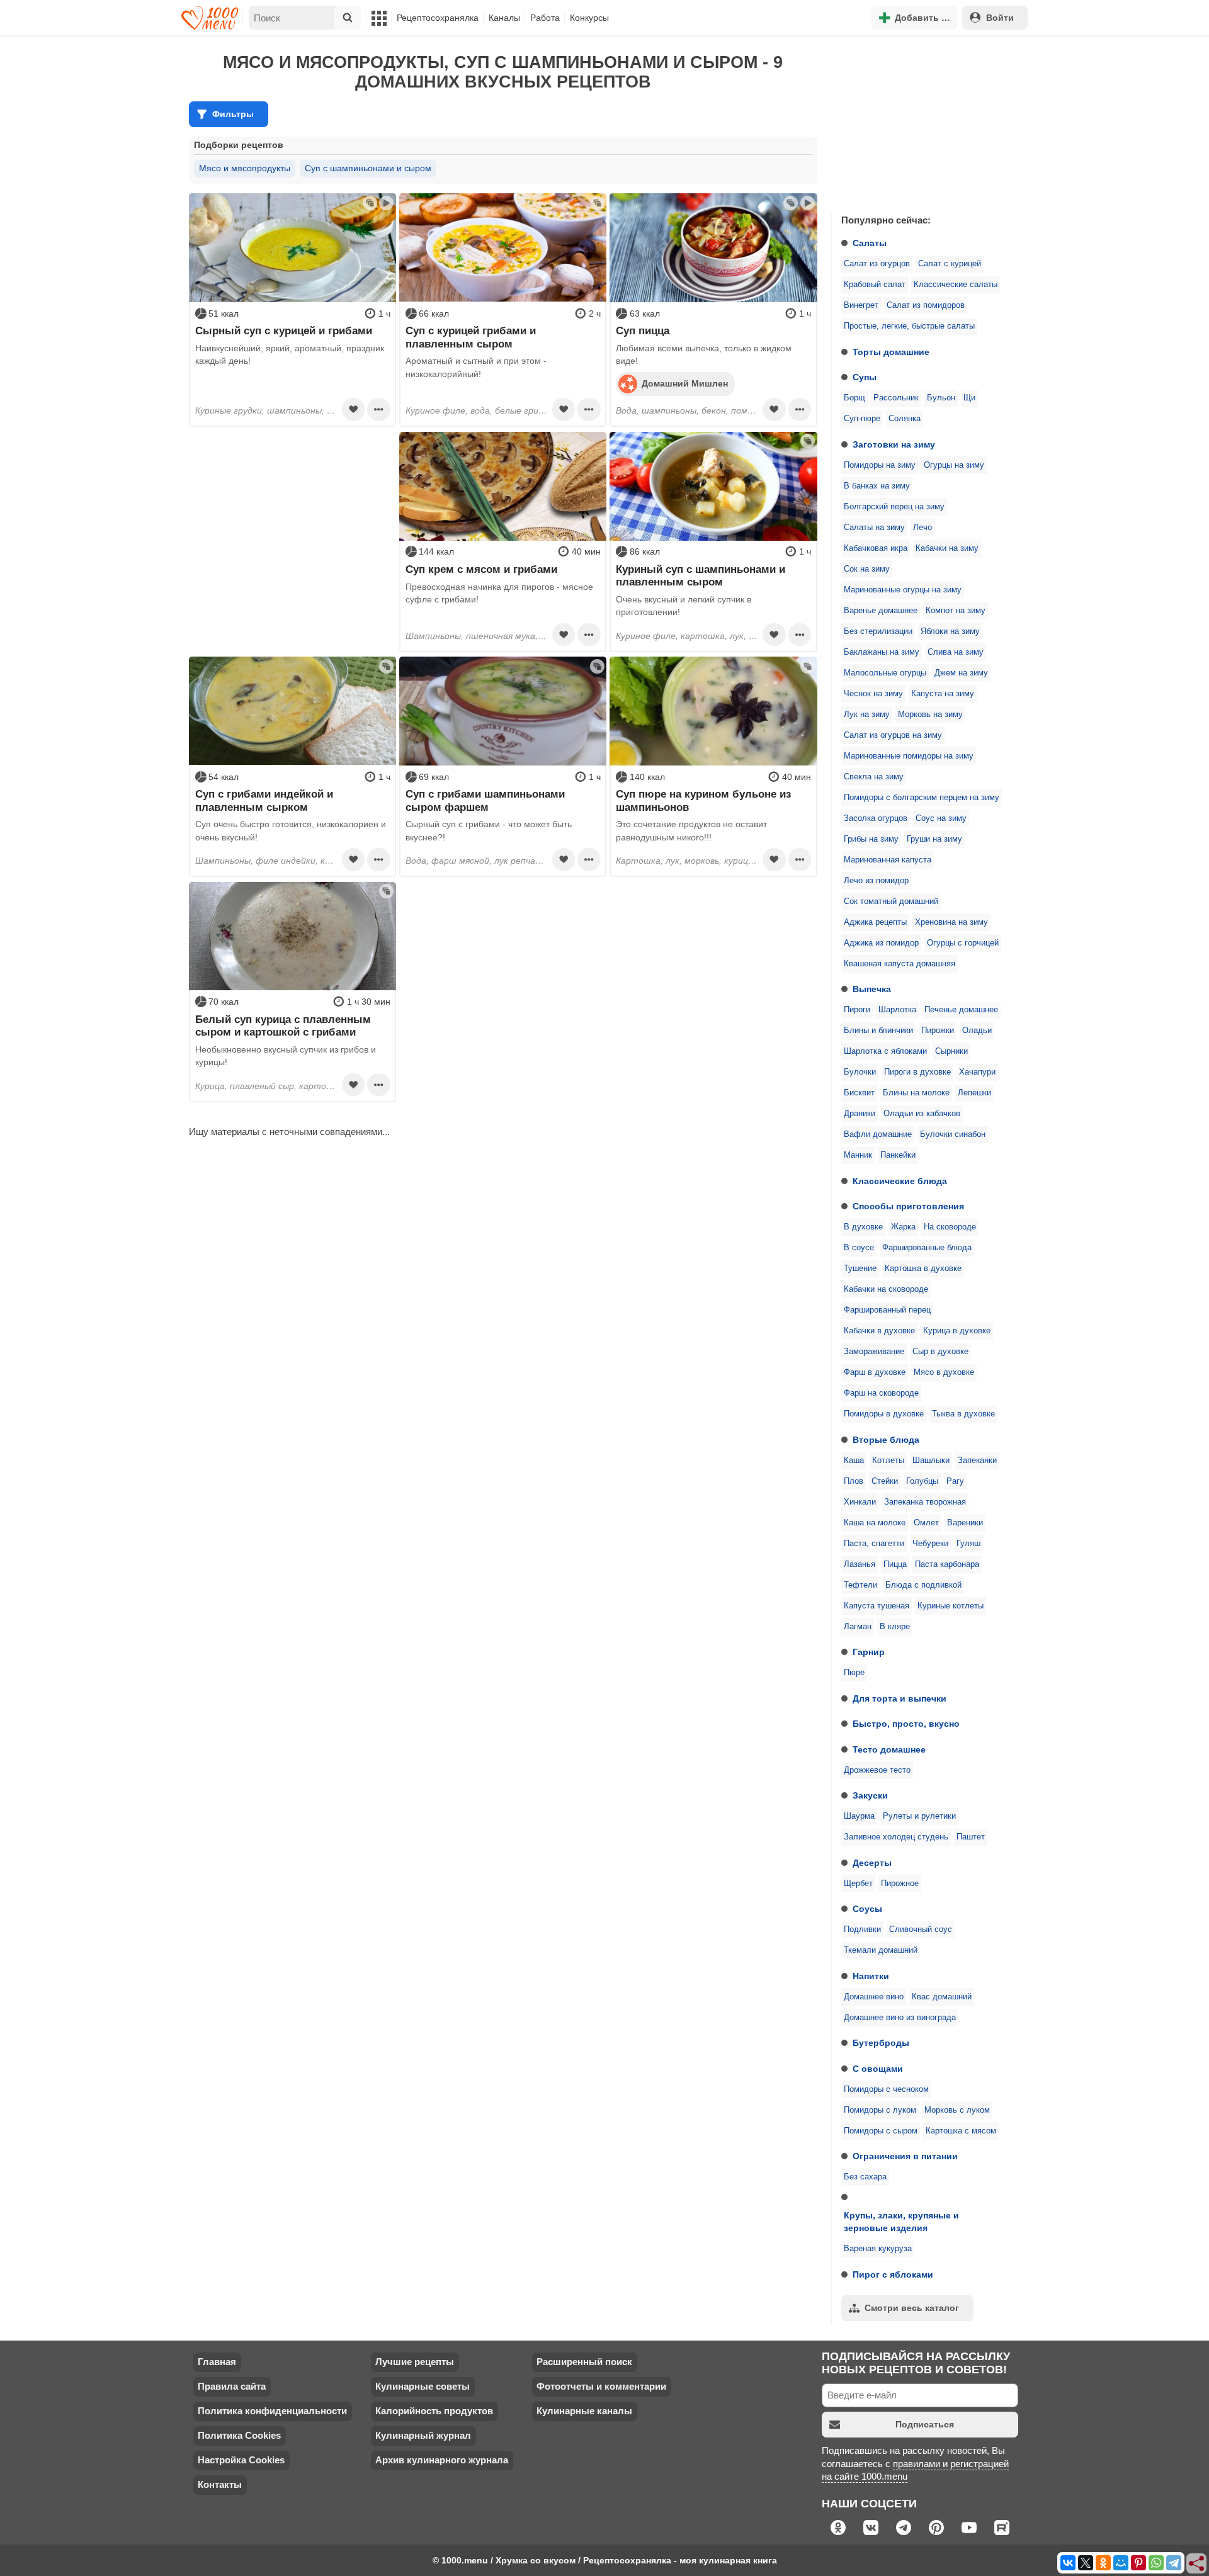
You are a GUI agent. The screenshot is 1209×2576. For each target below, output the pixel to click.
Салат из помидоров (926, 305)
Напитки (871, 1976)
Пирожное (900, 1884)
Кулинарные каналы (584, 2411)
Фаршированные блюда (927, 1248)
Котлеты (888, 1460)
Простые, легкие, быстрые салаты (909, 326)
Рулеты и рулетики (919, 1816)
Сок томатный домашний (891, 901)
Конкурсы (589, 18)
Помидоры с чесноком (886, 2089)
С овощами (878, 2069)
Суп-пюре (862, 419)
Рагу (955, 1481)
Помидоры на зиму (880, 465)
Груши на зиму (934, 839)
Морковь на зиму (930, 715)
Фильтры (233, 114)
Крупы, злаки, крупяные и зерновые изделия (901, 2222)
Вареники (965, 1523)
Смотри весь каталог (912, 2308)
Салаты (870, 243)
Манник (858, 1155)
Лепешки (974, 1093)
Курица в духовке (957, 1331)
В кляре (895, 1627)
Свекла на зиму (874, 777)
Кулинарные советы (423, 2386)
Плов (854, 1481)
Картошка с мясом (961, 2131)
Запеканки (977, 1460)
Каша (854, 1460)
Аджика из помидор (881, 943)
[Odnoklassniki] (1103, 2563)
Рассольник (896, 398)
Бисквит (859, 1093)
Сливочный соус (921, 1929)
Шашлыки (931, 1460)
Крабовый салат (875, 285)
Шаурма (859, 1816)
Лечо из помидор (876, 881)
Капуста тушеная (877, 1606)
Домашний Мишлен (685, 383)
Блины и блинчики (878, 1031)
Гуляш (968, 1544)
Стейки (885, 1481)
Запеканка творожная (925, 1502)
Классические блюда (900, 1181)
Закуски (870, 1795)
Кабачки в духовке (879, 1331)
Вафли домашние (878, 1134)
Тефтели (860, 1585)
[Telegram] (1174, 2563)
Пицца (895, 1564)
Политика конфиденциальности (272, 2411)
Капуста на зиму (943, 694)
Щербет (858, 1884)
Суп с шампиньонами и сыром (368, 168)
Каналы (504, 18)
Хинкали (860, 1502)
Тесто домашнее (889, 1749)
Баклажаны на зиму (882, 652)
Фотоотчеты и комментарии (601, 2386)
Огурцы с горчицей (963, 943)
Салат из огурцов (877, 264)
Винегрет (861, 305)
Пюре (854, 1673)
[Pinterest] (1138, 2563)
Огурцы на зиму (954, 465)
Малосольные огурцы (885, 673)
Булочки (860, 1072)
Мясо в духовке (944, 1372)
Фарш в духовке (875, 1372)
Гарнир (869, 1652)
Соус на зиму (941, 818)
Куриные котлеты (951, 1606)
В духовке (863, 1227)
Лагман (858, 1627)
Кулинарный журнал (423, 2435)
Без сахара (865, 2177)
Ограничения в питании (905, 2156)
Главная (217, 2362)
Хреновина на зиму (951, 922)
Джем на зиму (961, 673)
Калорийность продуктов (434, 2411)
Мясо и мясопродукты (245, 168)
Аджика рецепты (875, 922)
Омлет (926, 1523)
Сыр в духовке (940, 1352)
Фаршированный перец (887, 1310)
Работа (545, 18)
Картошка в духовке (923, 1268)
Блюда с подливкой (923, 1585)
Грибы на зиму (871, 839)
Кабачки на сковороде (886, 1289)
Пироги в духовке (917, 1072)
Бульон (941, 398)
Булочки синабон (953, 1134)
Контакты (220, 2484)
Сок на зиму (867, 569)
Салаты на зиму (874, 528)
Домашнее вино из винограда (900, 2018)
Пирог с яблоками (893, 2274)
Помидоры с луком (880, 2110)
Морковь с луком (957, 2110)
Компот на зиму (956, 611)
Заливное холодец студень (896, 1837)
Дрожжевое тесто (877, 1770)
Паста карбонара (947, 1564)
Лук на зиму (867, 715)
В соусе (859, 1248)
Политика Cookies (239, 2435)
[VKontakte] (1068, 2563)
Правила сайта (232, 2386)
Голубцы (922, 1481)
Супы (865, 377)
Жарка (903, 1227)
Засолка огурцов (876, 818)
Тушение (860, 1268)
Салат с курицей (950, 264)
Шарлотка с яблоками (885, 1051)
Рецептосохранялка (438, 18)
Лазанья (860, 1564)
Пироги (857, 1010)
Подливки (862, 1929)
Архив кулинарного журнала (442, 2460)
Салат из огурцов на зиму (893, 735)
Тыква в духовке (963, 1414)
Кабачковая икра (876, 548)
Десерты (872, 1863)
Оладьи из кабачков (922, 1114)
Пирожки (938, 1031)
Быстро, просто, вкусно (906, 1724)
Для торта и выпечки (900, 1698)
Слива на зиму (956, 652)
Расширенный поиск (584, 2362)
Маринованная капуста (888, 860)
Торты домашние (891, 352)
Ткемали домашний (881, 1950)
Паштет (971, 1837)
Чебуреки (930, 1544)
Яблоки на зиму (950, 631)
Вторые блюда (886, 1440)
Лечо (922, 528)
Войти (1000, 18)
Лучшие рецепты (415, 2362)
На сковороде (950, 1227)
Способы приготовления (908, 1206)
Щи (969, 398)
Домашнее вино (874, 1997)
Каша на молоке (875, 1523)
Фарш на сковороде (881, 1393)
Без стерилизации (878, 631)
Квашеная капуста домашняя (900, 964)
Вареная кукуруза (878, 2249)
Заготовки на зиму (894, 444)
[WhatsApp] (1156, 2563)
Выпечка (872, 989)
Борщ (854, 398)
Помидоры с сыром (881, 2131)
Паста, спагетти (874, 1544)
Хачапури (977, 1072)
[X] (1086, 2563)
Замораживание (874, 1352)
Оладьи (977, 1031)
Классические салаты (956, 285)
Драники (860, 1114)
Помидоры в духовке (884, 1414)
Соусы (867, 1909)
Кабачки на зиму (947, 548)
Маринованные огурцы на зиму (903, 590)
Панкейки (898, 1155)
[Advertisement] (926, 122)
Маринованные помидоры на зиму (909, 756)
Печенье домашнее (961, 1010)
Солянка (905, 419)
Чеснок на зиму (873, 694)
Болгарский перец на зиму (894, 507)
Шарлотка (897, 1010)
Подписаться (925, 2424)
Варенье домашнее (881, 611)
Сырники (951, 1051)
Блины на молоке (916, 1093)
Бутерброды (881, 2043)
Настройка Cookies (241, 2460)
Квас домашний (942, 1997)
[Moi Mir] (1121, 2563)
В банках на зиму (877, 486)
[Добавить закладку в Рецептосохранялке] (353, 409)
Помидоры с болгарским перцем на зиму (922, 798)
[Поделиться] (1197, 2564)
